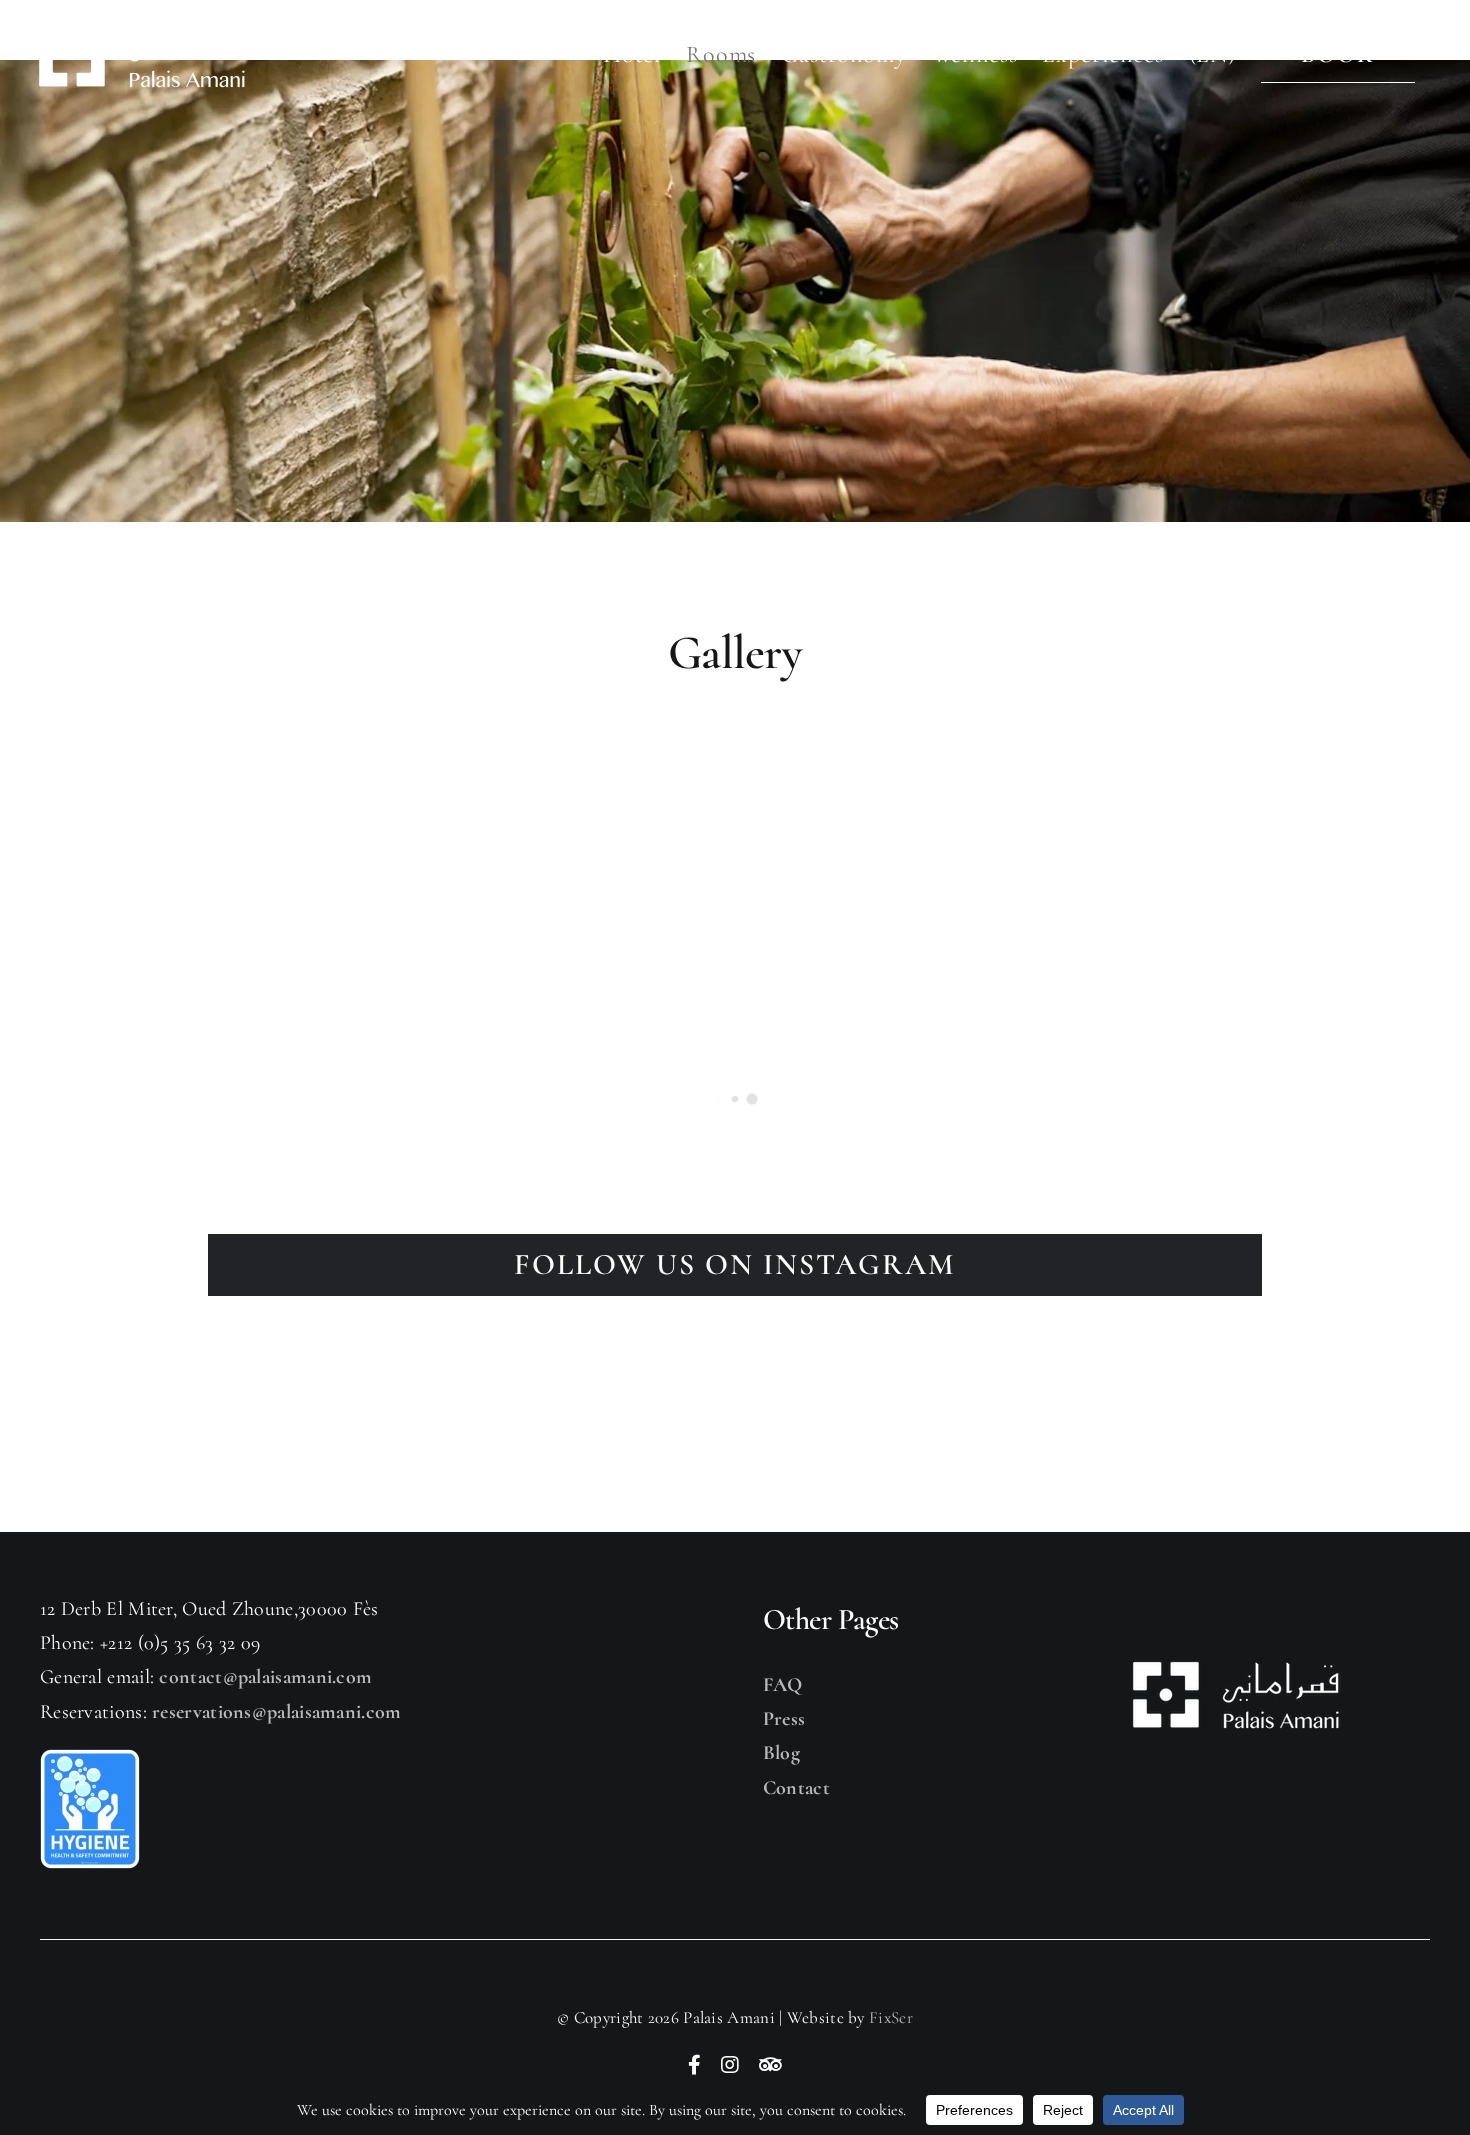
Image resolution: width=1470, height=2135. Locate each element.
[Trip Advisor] (770, 2065)
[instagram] (730, 2065)
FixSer (891, 2017)
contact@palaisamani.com (265, 1677)
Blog (781, 1753)
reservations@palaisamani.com (276, 1712)
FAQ (783, 1685)
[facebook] (694, 2065)
